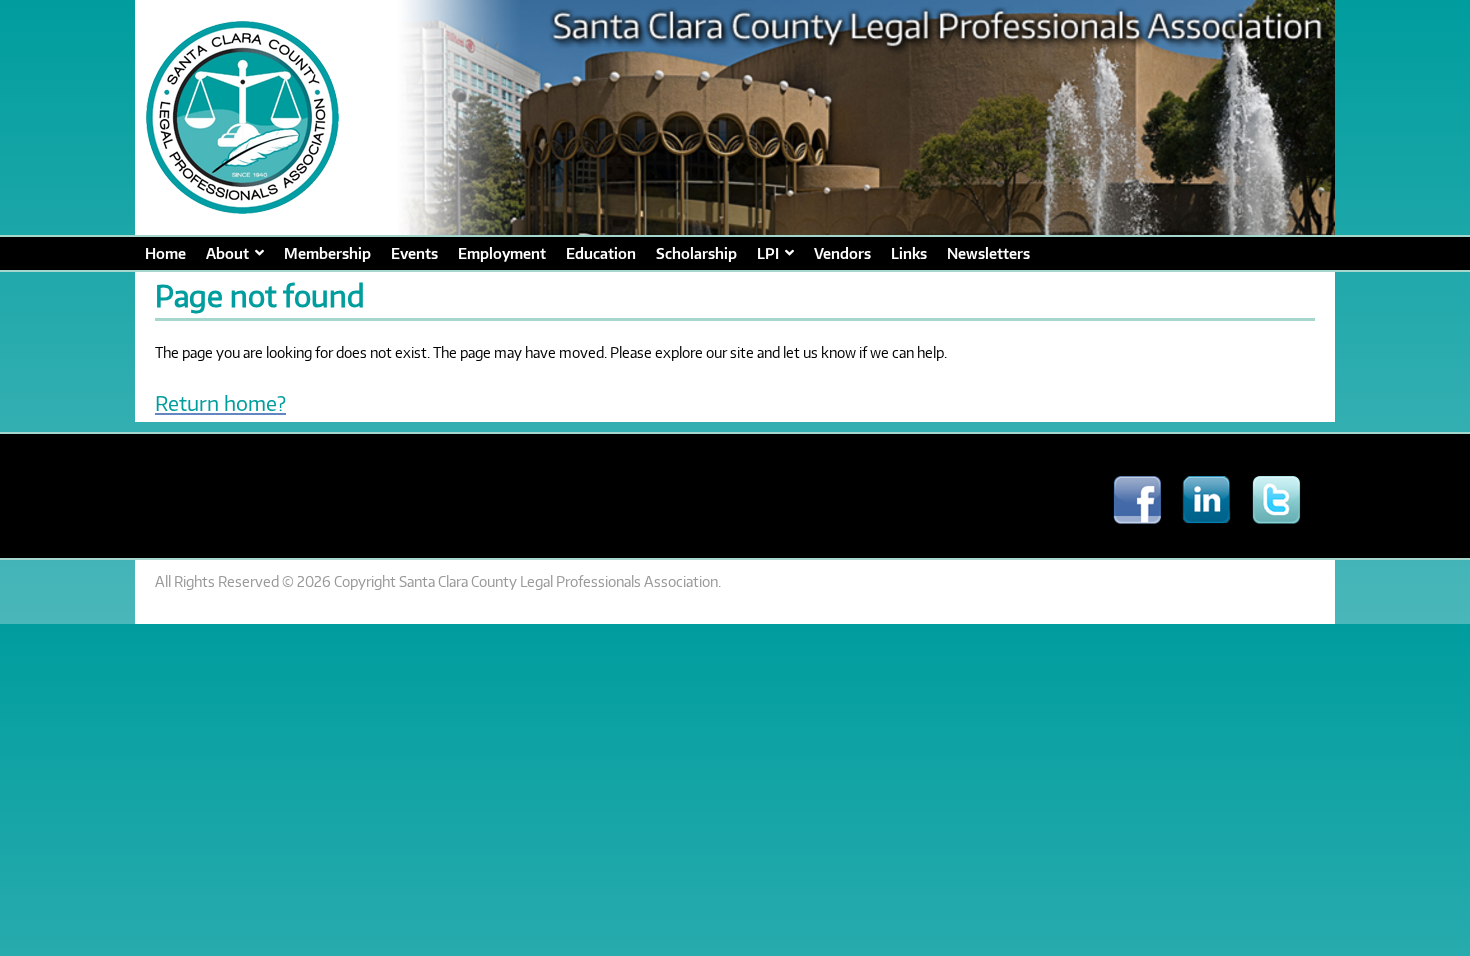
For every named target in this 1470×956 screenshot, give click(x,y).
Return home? (220, 402)
